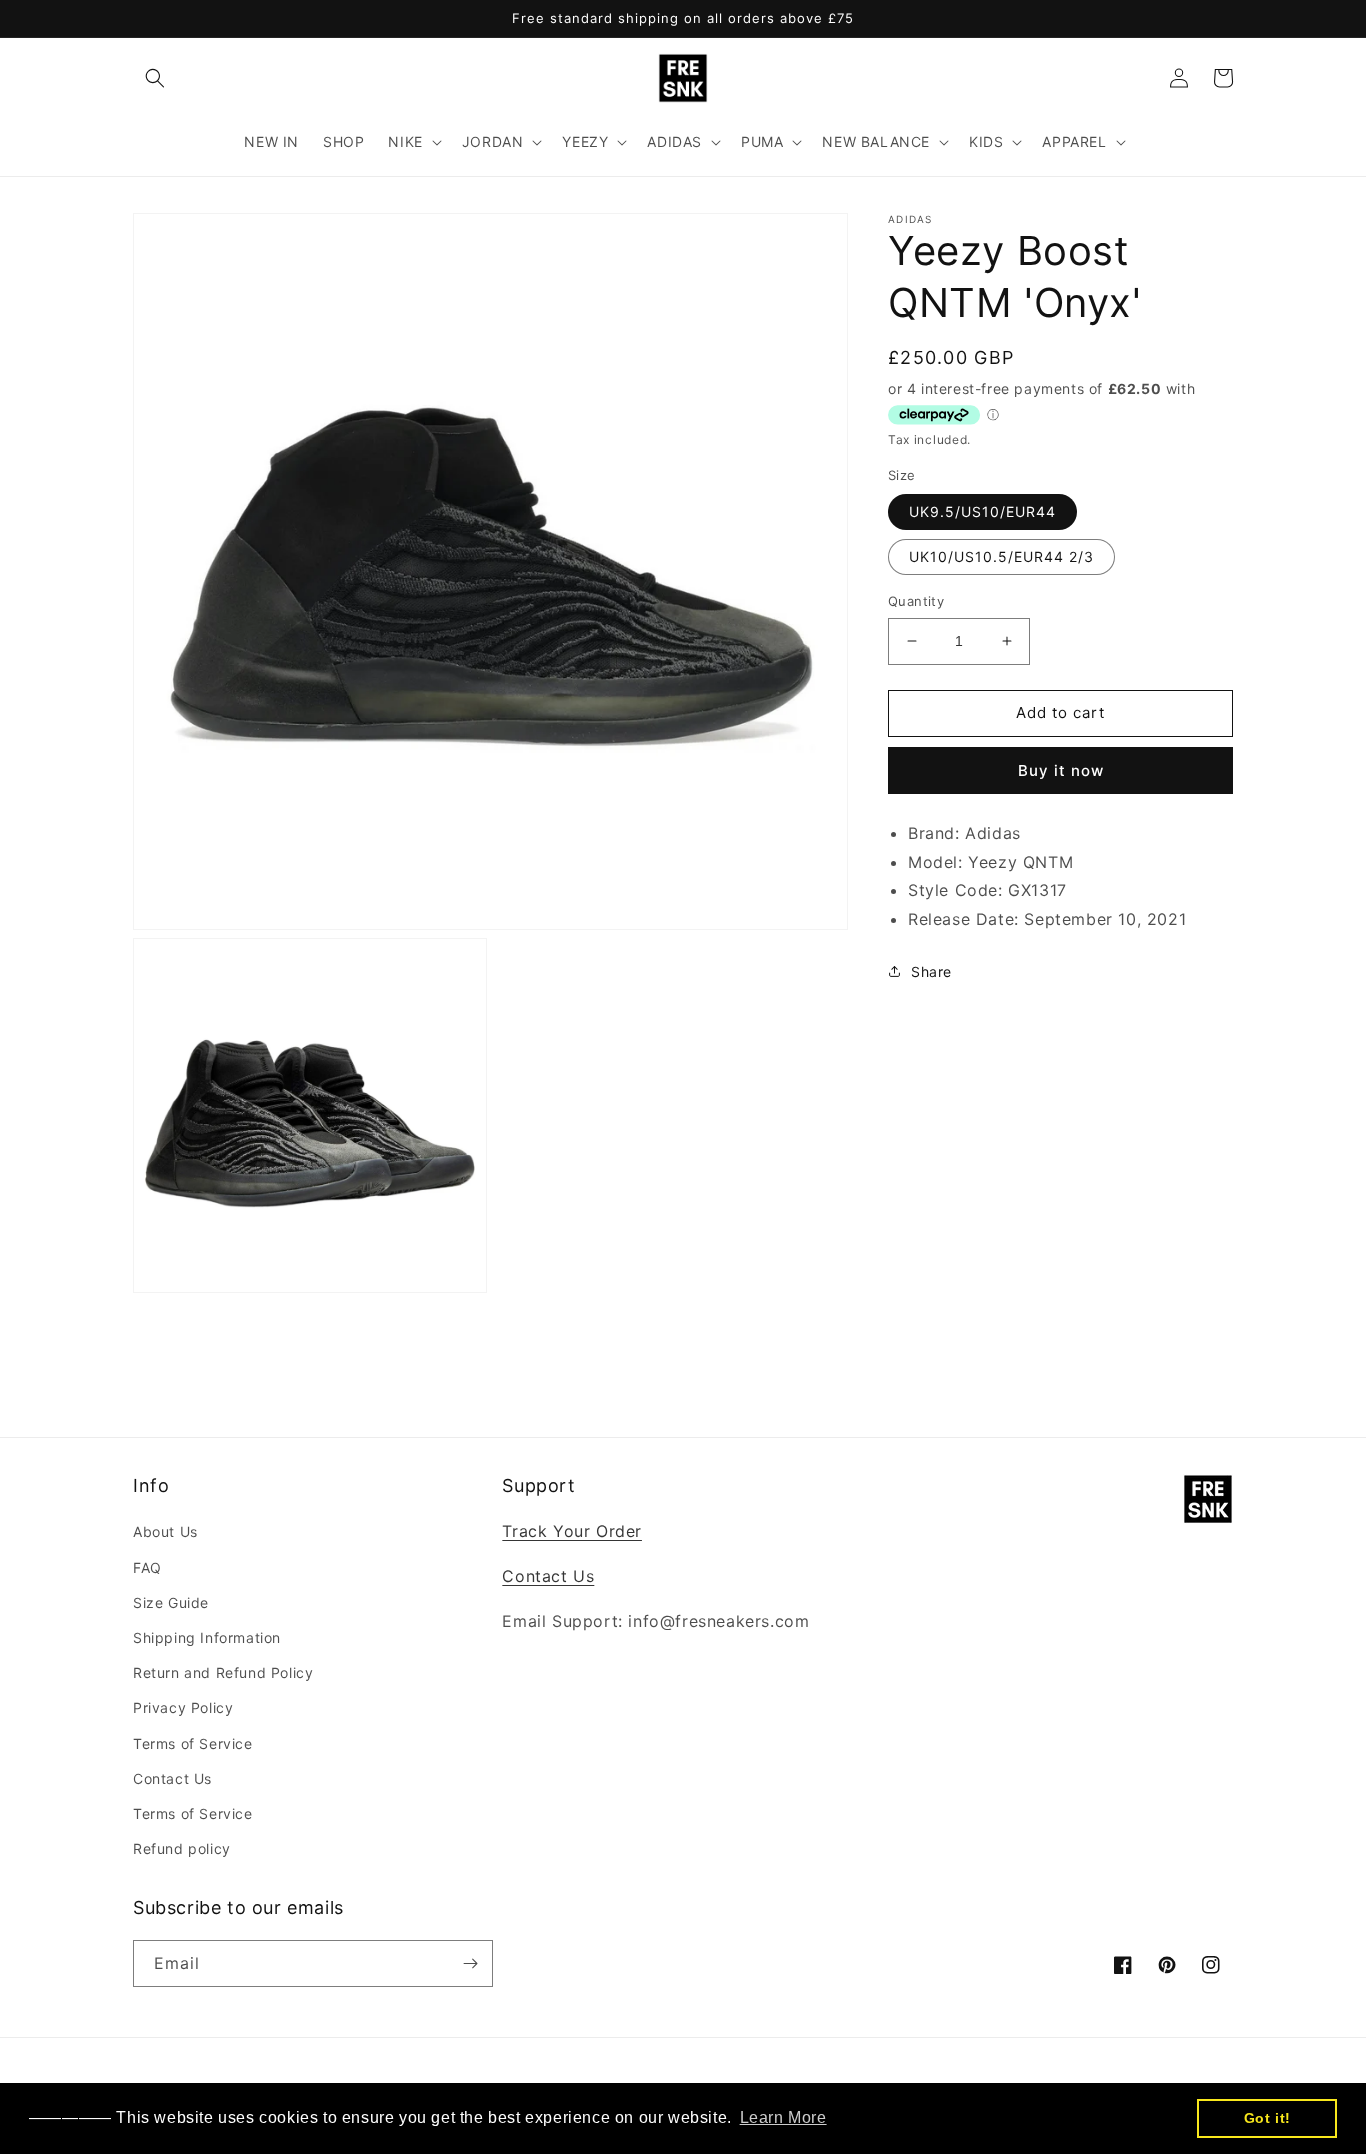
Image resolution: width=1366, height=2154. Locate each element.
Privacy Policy (183, 1707)
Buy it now (1061, 769)
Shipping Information (207, 1637)
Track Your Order (572, 1531)
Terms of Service (193, 1743)
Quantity (916, 601)
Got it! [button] (1267, 2118)
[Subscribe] (470, 1963)
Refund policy (182, 1848)
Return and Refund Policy (223, 1672)
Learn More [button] (783, 2117)
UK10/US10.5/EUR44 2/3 (1001, 556)
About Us (165, 1531)
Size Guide (171, 1602)
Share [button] (931, 970)
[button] (155, 78)
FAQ (147, 1567)
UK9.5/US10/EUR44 (982, 511)
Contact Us (172, 1778)
